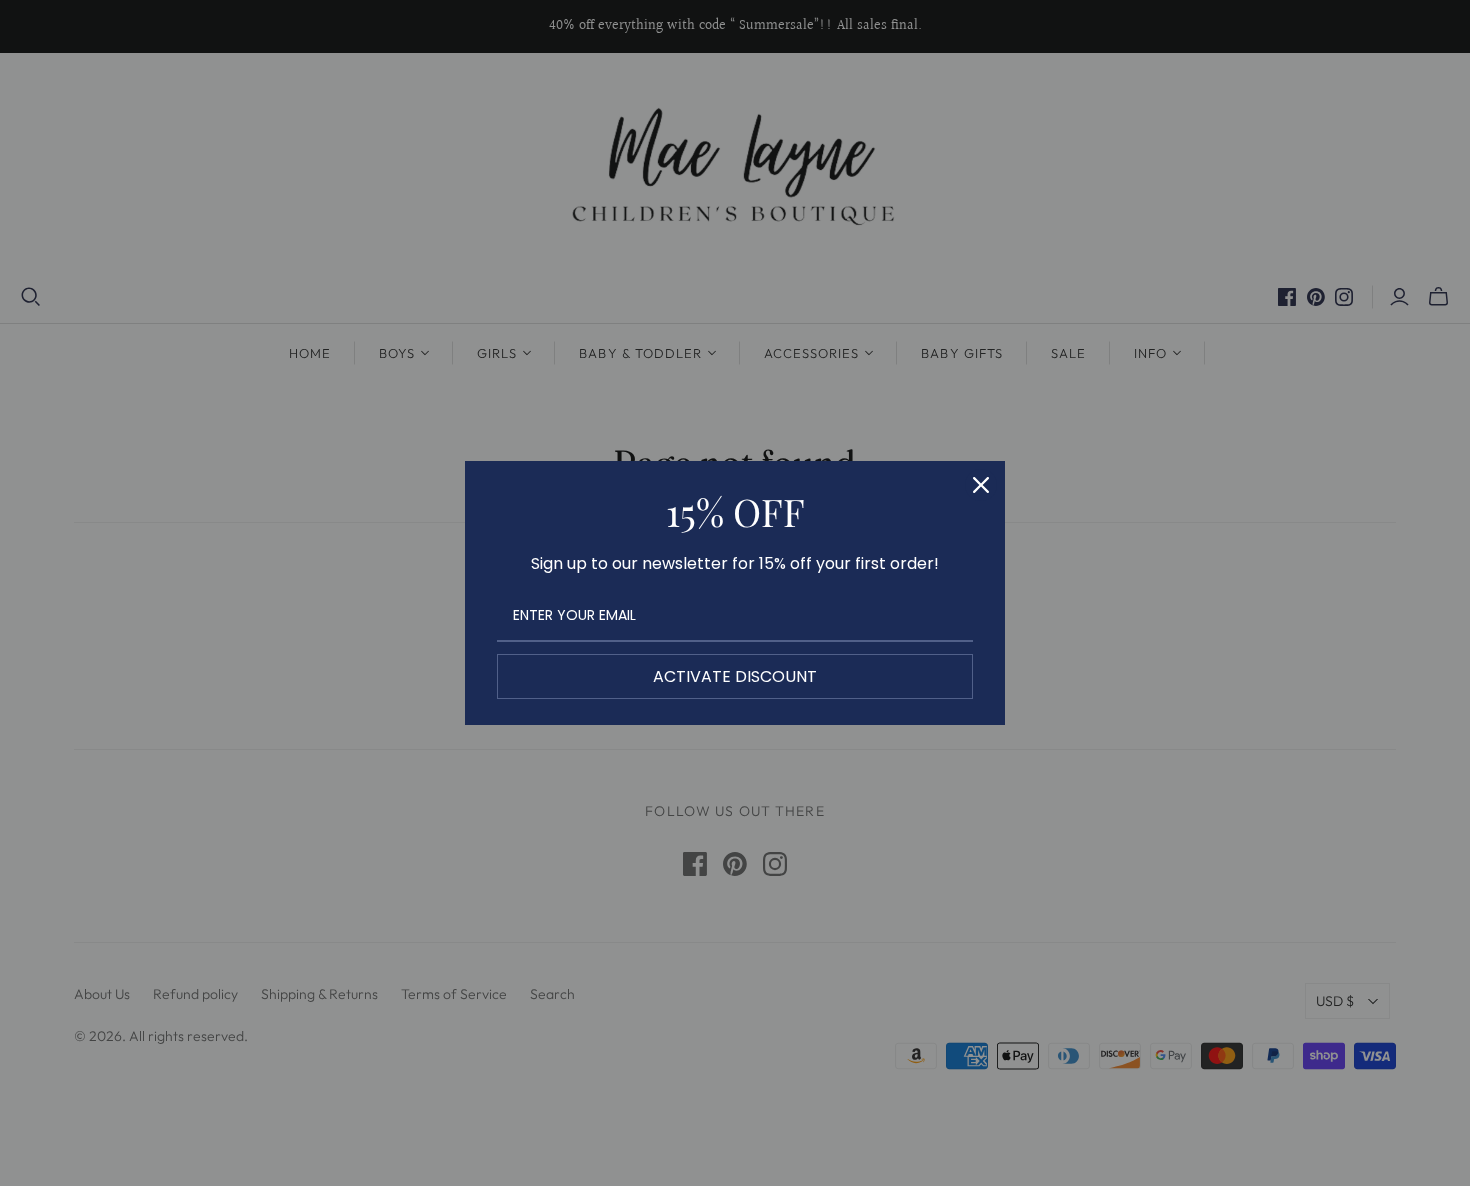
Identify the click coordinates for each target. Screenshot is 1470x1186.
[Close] (981, 485)
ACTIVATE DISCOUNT (735, 676)
